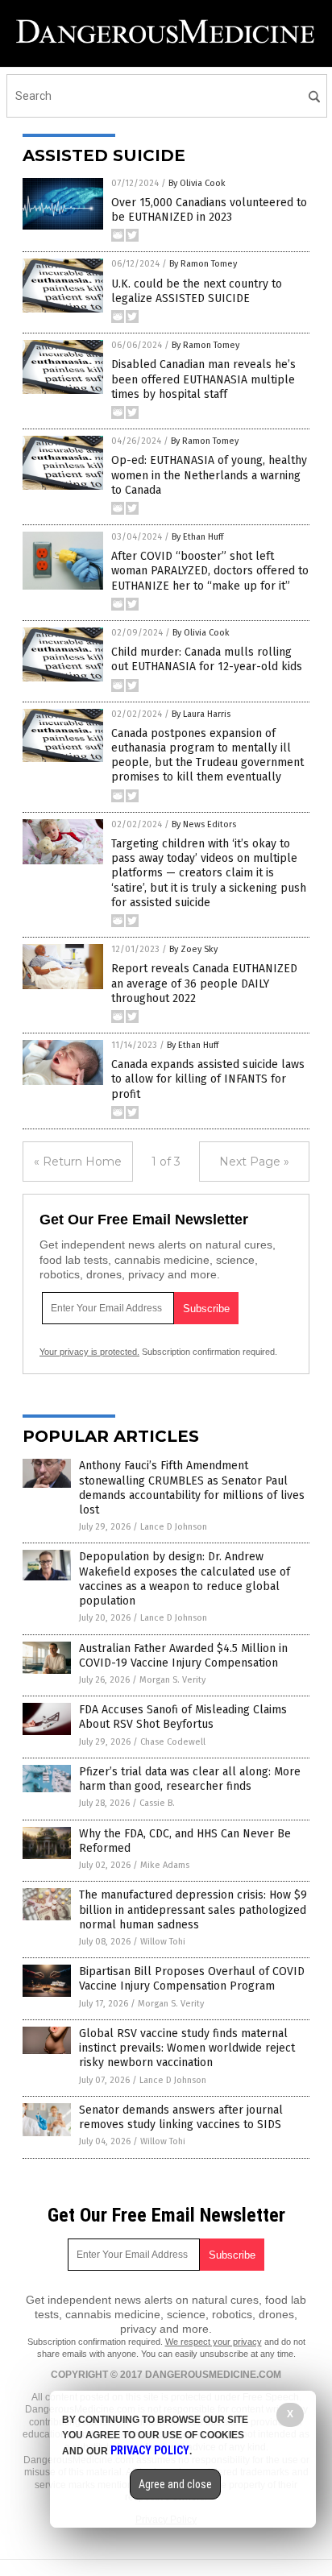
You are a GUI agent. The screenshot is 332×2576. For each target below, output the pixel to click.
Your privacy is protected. (89, 1352)
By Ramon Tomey (203, 264)
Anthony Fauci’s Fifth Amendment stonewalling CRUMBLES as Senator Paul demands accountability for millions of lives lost (192, 1488)
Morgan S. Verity (172, 1680)
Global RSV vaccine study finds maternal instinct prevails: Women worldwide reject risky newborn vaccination (187, 2048)
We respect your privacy (214, 2342)
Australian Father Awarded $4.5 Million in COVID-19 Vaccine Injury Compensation (183, 1656)
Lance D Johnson (174, 1527)
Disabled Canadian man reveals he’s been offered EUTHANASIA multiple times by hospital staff (203, 379)
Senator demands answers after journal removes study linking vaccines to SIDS (181, 2117)
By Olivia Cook (197, 183)
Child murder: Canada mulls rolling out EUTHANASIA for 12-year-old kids (207, 659)
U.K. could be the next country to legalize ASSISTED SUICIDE (197, 291)
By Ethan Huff (197, 537)
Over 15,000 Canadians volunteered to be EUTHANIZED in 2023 (209, 210)
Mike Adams (165, 1865)
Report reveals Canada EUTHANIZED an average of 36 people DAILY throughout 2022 (204, 983)
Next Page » (254, 1162)
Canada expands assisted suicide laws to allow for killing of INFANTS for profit (208, 1079)
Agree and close (175, 2484)
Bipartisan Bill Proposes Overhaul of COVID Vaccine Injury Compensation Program (192, 1979)
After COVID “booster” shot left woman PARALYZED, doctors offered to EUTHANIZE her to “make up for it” (210, 571)
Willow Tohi (163, 1942)
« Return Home (78, 1162)
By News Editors (204, 824)
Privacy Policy (150, 2450)
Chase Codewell (173, 1742)
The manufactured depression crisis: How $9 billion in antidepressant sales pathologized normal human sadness (193, 1909)
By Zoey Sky (193, 949)
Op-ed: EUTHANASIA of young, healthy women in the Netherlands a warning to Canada (209, 475)
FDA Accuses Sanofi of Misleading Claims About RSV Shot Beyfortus (183, 1717)
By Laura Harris (201, 714)
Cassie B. (157, 1803)
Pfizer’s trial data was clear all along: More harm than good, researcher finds (190, 1779)
